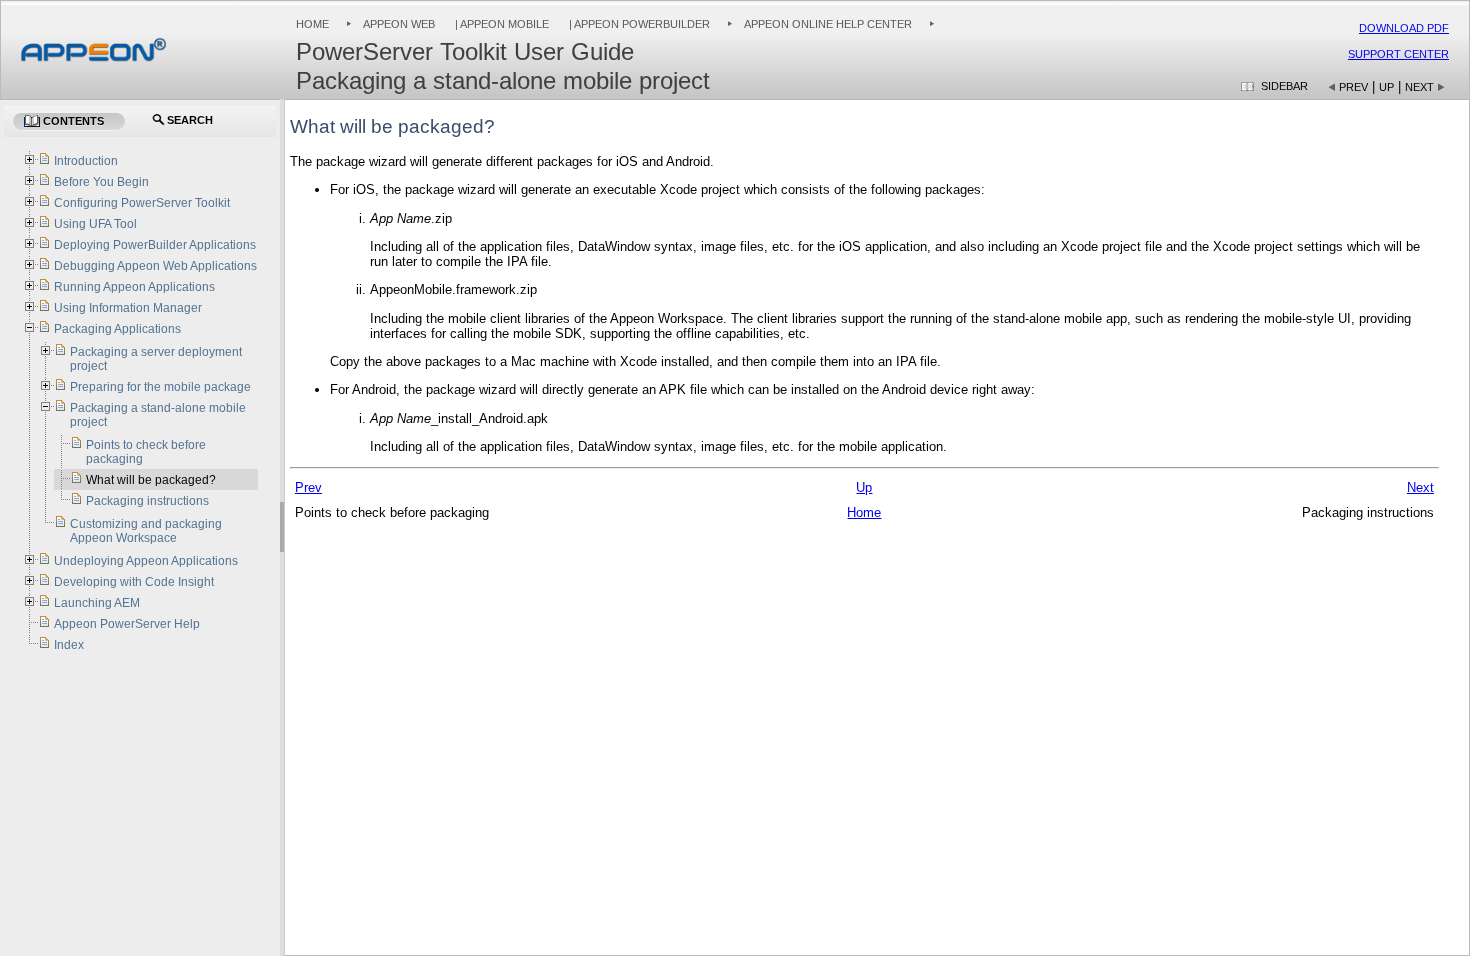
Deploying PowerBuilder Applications (155, 245)
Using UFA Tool (95, 224)
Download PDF (1404, 28)
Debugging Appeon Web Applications (155, 266)
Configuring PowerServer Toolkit (142, 203)
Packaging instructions (147, 501)
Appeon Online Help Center (828, 24)
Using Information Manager (128, 308)
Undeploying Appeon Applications (146, 561)
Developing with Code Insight (134, 582)
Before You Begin (101, 182)
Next (1419, 87)
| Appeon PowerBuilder (638, 24)
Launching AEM (97, 603)
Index (69, 645)
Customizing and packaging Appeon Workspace (146, 531)
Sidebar (1284, 86)
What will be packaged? (151, 480)
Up (1386, 87)
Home (312, 24)
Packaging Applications (117, 329)
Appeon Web (399, 24)
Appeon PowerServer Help (127, 624)
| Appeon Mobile (500, 24)
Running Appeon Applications (134, 287)
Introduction (86, 161)
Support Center (1398, 54)
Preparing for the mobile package (160, 387)
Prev (1353, 87)
